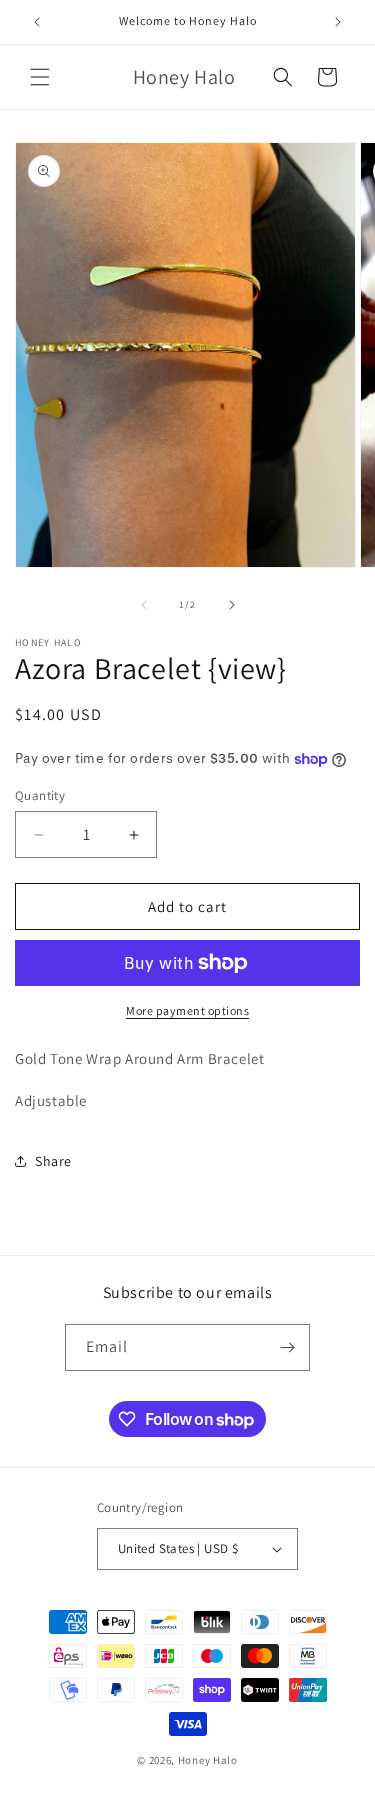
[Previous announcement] (37, 22)
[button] (40, 77)
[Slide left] (144, 605)
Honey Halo (208, 1760)
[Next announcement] (338, 22)
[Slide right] (232, 605)
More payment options (187, 1010)
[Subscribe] (287, 1347)
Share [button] (53, 1161)
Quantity (40, 795)
